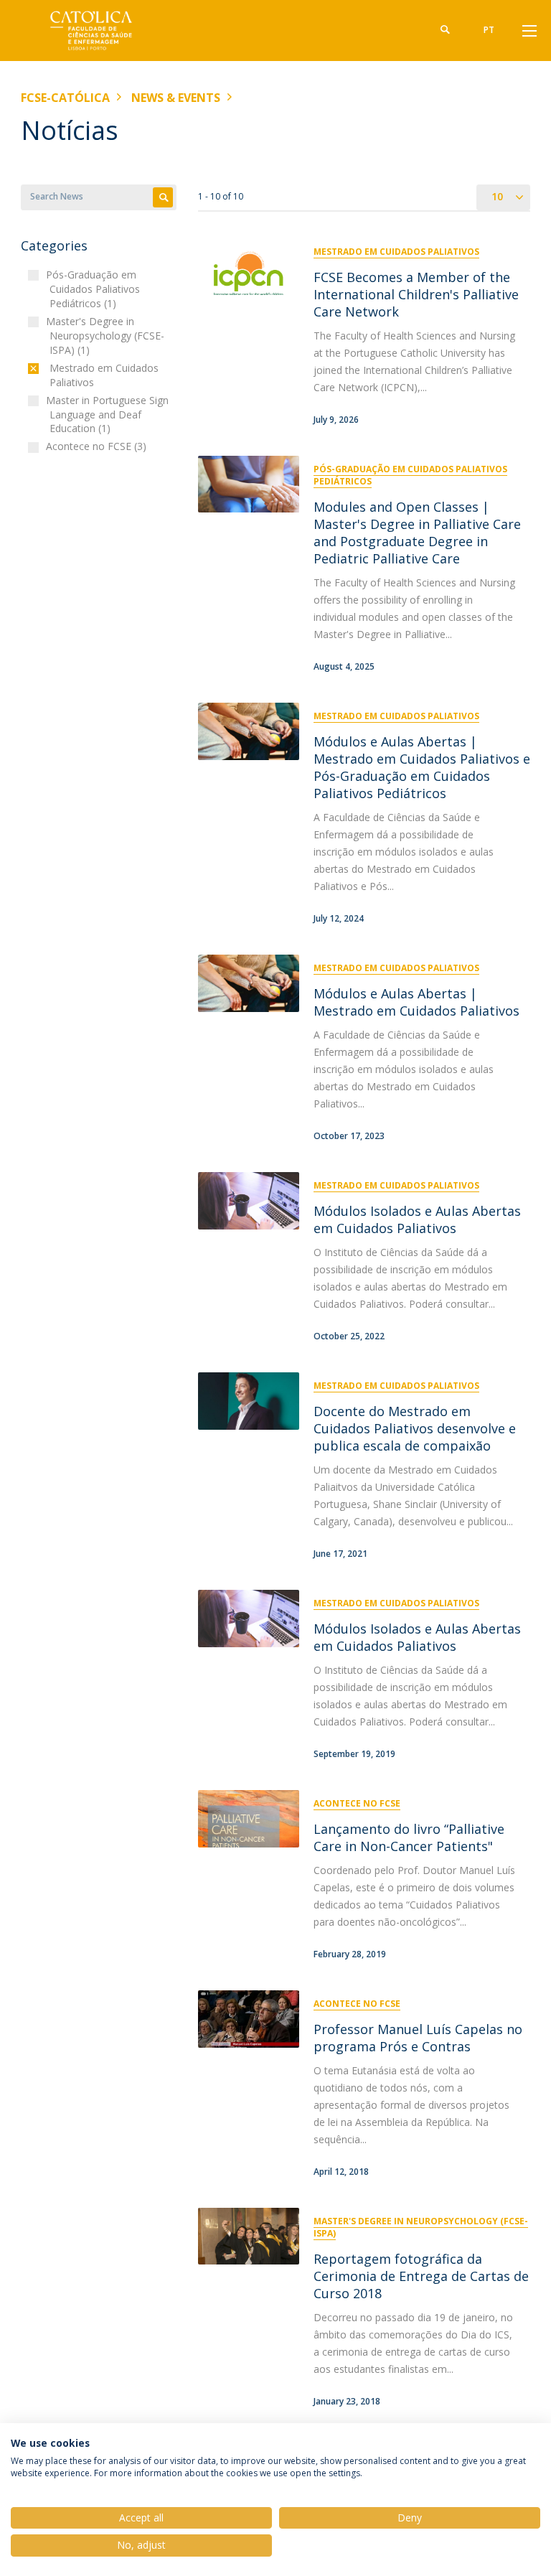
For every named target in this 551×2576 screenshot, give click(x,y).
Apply (163, 197)
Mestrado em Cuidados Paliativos (396, 252)
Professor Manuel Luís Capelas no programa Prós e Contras (418, 2038)
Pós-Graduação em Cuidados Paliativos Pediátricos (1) (95, 289)
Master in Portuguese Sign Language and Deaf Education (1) (109, 414)
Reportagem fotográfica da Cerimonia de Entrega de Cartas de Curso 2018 (421, 2276)
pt (489, 30)
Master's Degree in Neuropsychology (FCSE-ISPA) (421, 2227)
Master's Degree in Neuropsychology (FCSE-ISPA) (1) (107, 336)
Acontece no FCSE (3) (98, 446)
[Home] (110, 31)
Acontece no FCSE (357, 1803)
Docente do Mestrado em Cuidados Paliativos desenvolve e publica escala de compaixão (415, 1428)
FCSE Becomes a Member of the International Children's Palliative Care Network (416, 294)
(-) (53, 368)
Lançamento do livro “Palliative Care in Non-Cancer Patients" (409, 1837)
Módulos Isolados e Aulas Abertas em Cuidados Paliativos (417, 1219)
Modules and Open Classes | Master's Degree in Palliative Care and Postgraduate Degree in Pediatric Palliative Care (417, 533)
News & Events (176, 98)
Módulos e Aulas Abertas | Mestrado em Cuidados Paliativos (416, 1002)
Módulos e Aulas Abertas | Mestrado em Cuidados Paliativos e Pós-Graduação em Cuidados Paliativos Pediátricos (422, 767)
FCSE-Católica (65, 98)
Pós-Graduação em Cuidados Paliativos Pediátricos (410, 475)
